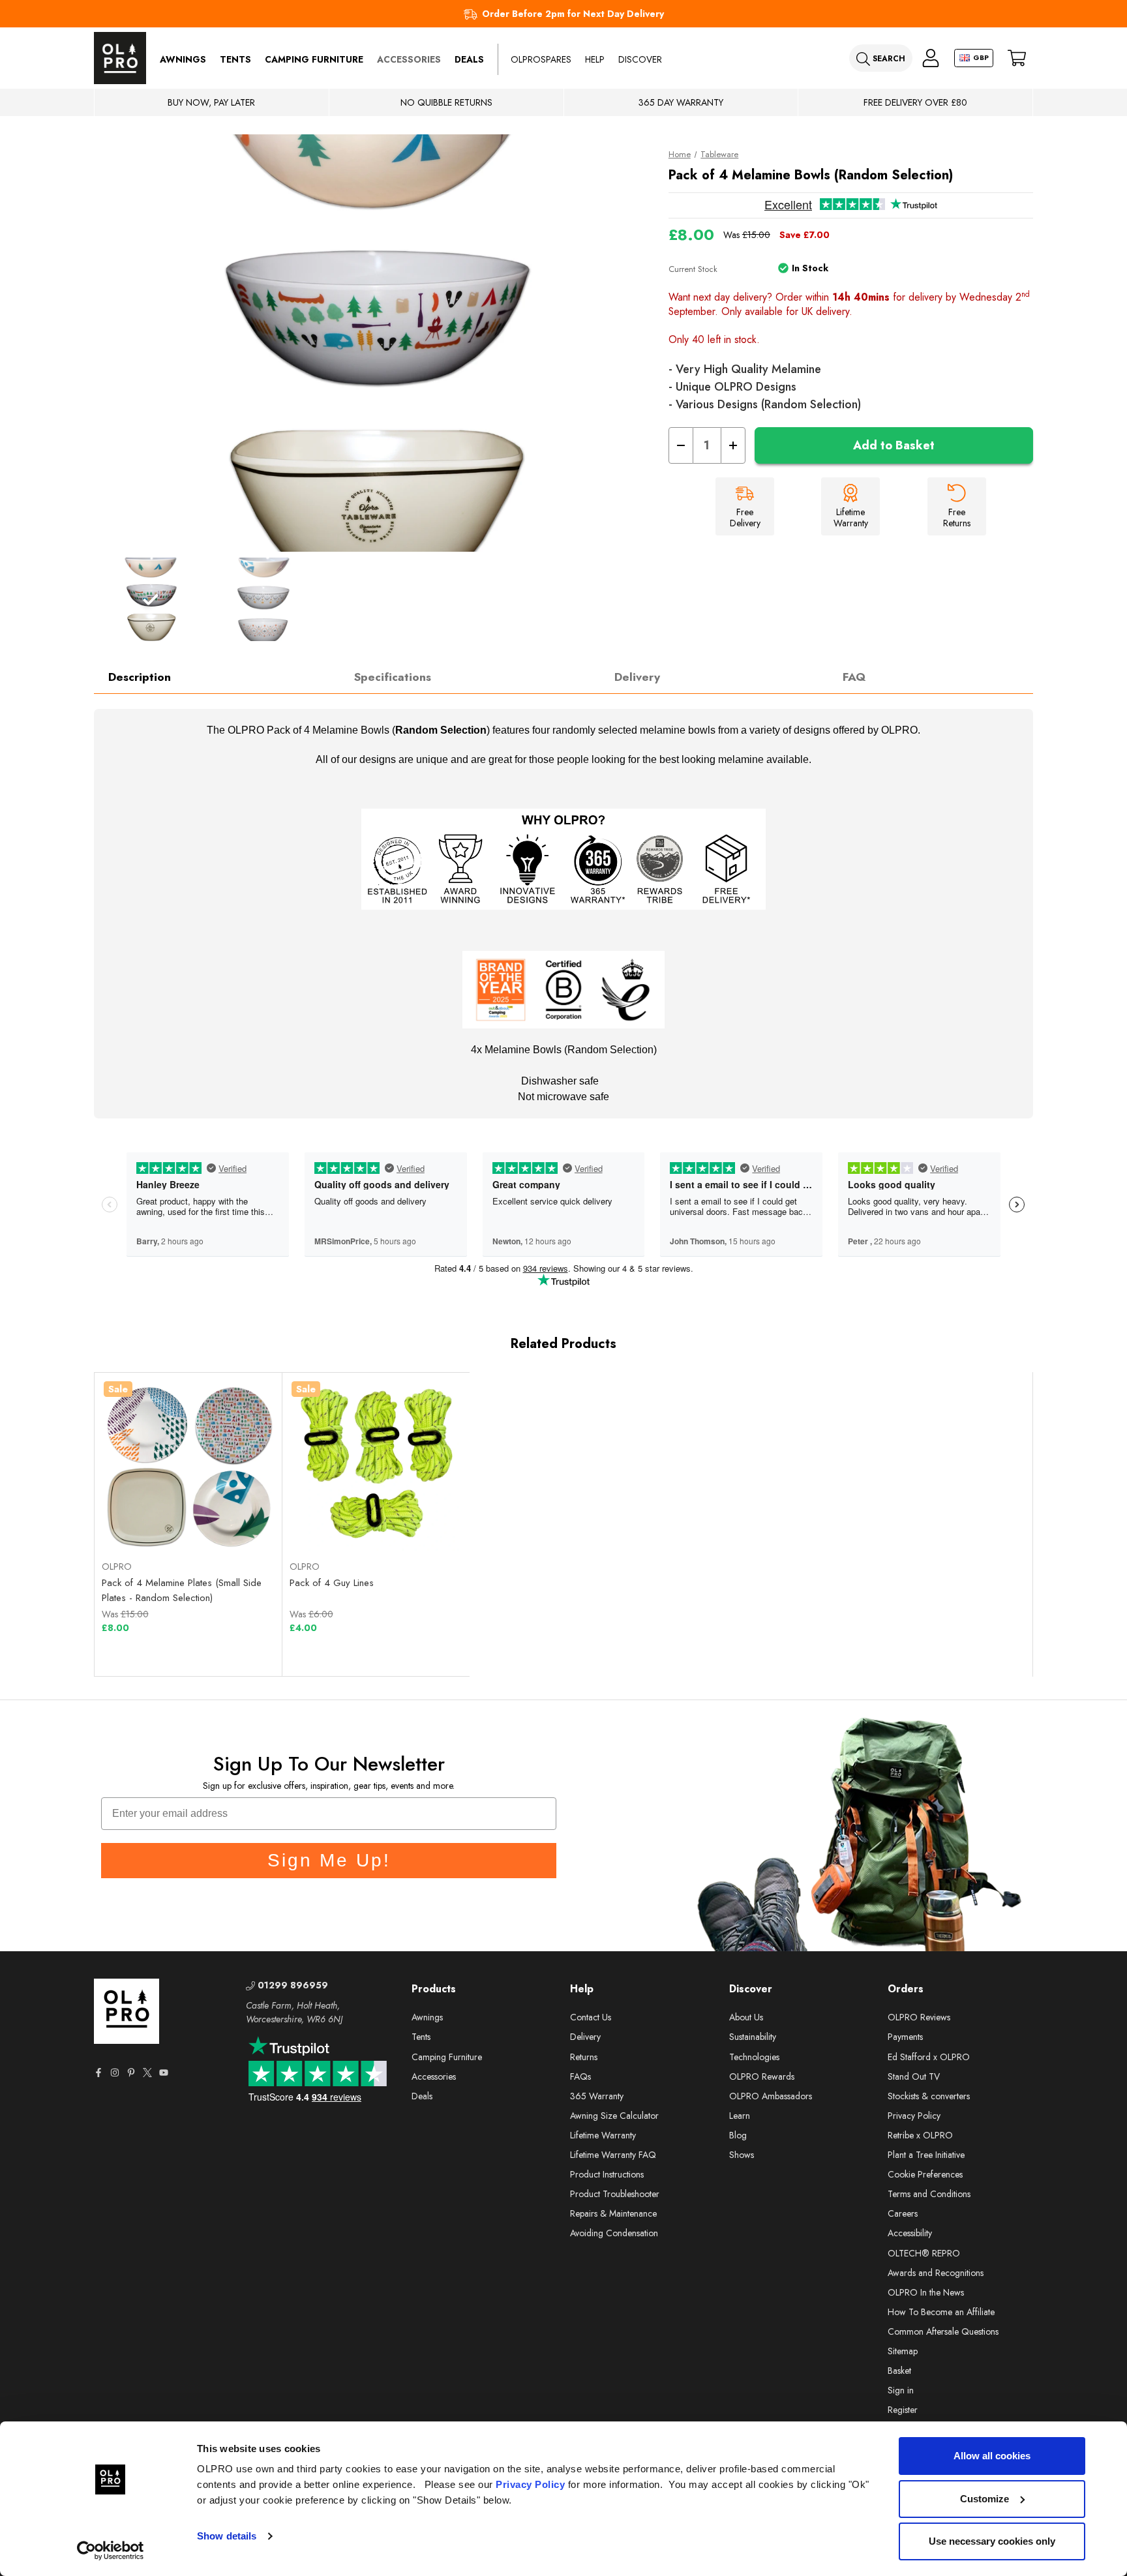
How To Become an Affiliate (941, 2312)
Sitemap (903, 2351)
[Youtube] (164, 2073)
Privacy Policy (530, 2484)
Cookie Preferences (925, 2174)
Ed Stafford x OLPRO (929, 2057)
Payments (905, 2037)
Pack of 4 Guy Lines (332, 1583)
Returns (584, 2057)
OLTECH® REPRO (924, 2253)
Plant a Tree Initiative (926, 2155)
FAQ (854, 677)
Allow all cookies (992, 2456)
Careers (903, 2213)
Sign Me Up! (329, 1860)
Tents (235, 59)
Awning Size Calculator (614, 2116)
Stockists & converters (929, 2096)
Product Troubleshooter (615, 2194)
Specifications (393, 677)
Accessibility (910, 2233)
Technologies (754, 2057)
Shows (742, 2155)
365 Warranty (597, 2096)
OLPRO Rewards (762, 2076)
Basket (899, 2371)
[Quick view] (145, 1519)
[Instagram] (115, 2073)
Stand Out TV (914, 2076)
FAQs (580, 2076)
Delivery (637, 677)
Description (140, 677)
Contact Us (591, 2017)
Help (595, 59)
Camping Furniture (314, 59)
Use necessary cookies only (992, 2541)
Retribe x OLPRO (920, 2135)
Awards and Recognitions (936, 2273)
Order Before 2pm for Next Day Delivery (573, 14)
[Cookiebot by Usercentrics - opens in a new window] (111, 2551)
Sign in (901, 2390)
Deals (469, 59)
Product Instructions (607, 2174)
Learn (740, 2116)
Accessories (409, 59)
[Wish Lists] (232, 1519)
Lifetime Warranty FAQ (613, 2155)
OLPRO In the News (926, 2292)
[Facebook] (98, 2073)
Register (903, 2410)
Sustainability (753, 2037)
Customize (984, 2499)
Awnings (183, 59)
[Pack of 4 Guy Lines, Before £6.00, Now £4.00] (376, 1466)
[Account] (931, 58)
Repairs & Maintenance (613, 2213)
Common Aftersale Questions (943, 2331)
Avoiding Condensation (614, 2233)
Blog (738, 2135)
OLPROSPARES (541, 59)
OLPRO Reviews (919, 2017)
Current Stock (693, 269)
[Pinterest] (131, 2073)
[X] (147, 2073)
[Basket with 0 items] (1017, 58)
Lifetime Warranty (603, 2135)
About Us (746, 2017)
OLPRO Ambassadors (771, 2096)
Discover (640, 59)
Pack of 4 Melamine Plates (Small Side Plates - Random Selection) (182, 1590)
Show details (227, 2536)
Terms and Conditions (929, 2194)
